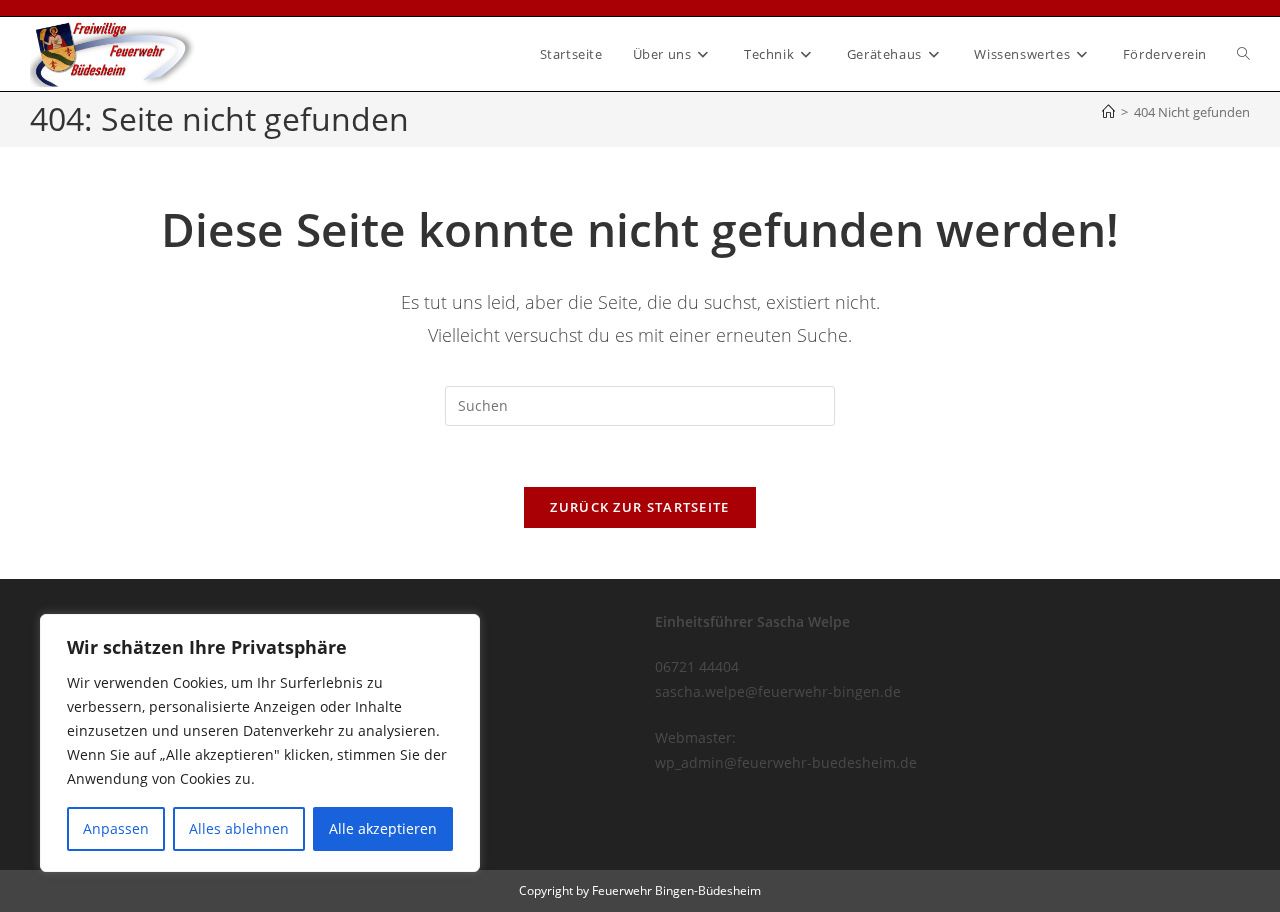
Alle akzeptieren (383, 828)
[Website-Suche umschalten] (1243, 54)
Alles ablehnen (239, 828)
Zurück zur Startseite (639, 507)
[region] (260, 743)
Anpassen (116, 828)
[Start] (1108, 112)
